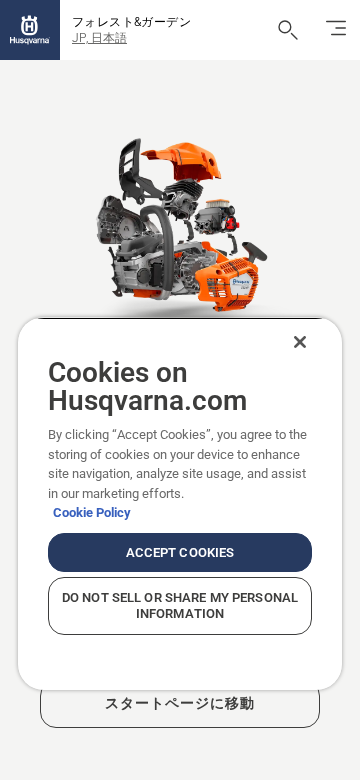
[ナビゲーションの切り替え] (336, 30)
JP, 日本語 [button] (99, 38)
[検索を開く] (288, 30)
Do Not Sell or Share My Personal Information (180, 605)
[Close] (300, 342)
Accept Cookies (180, 552)
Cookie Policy (92, 512)
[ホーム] (30, 30)
